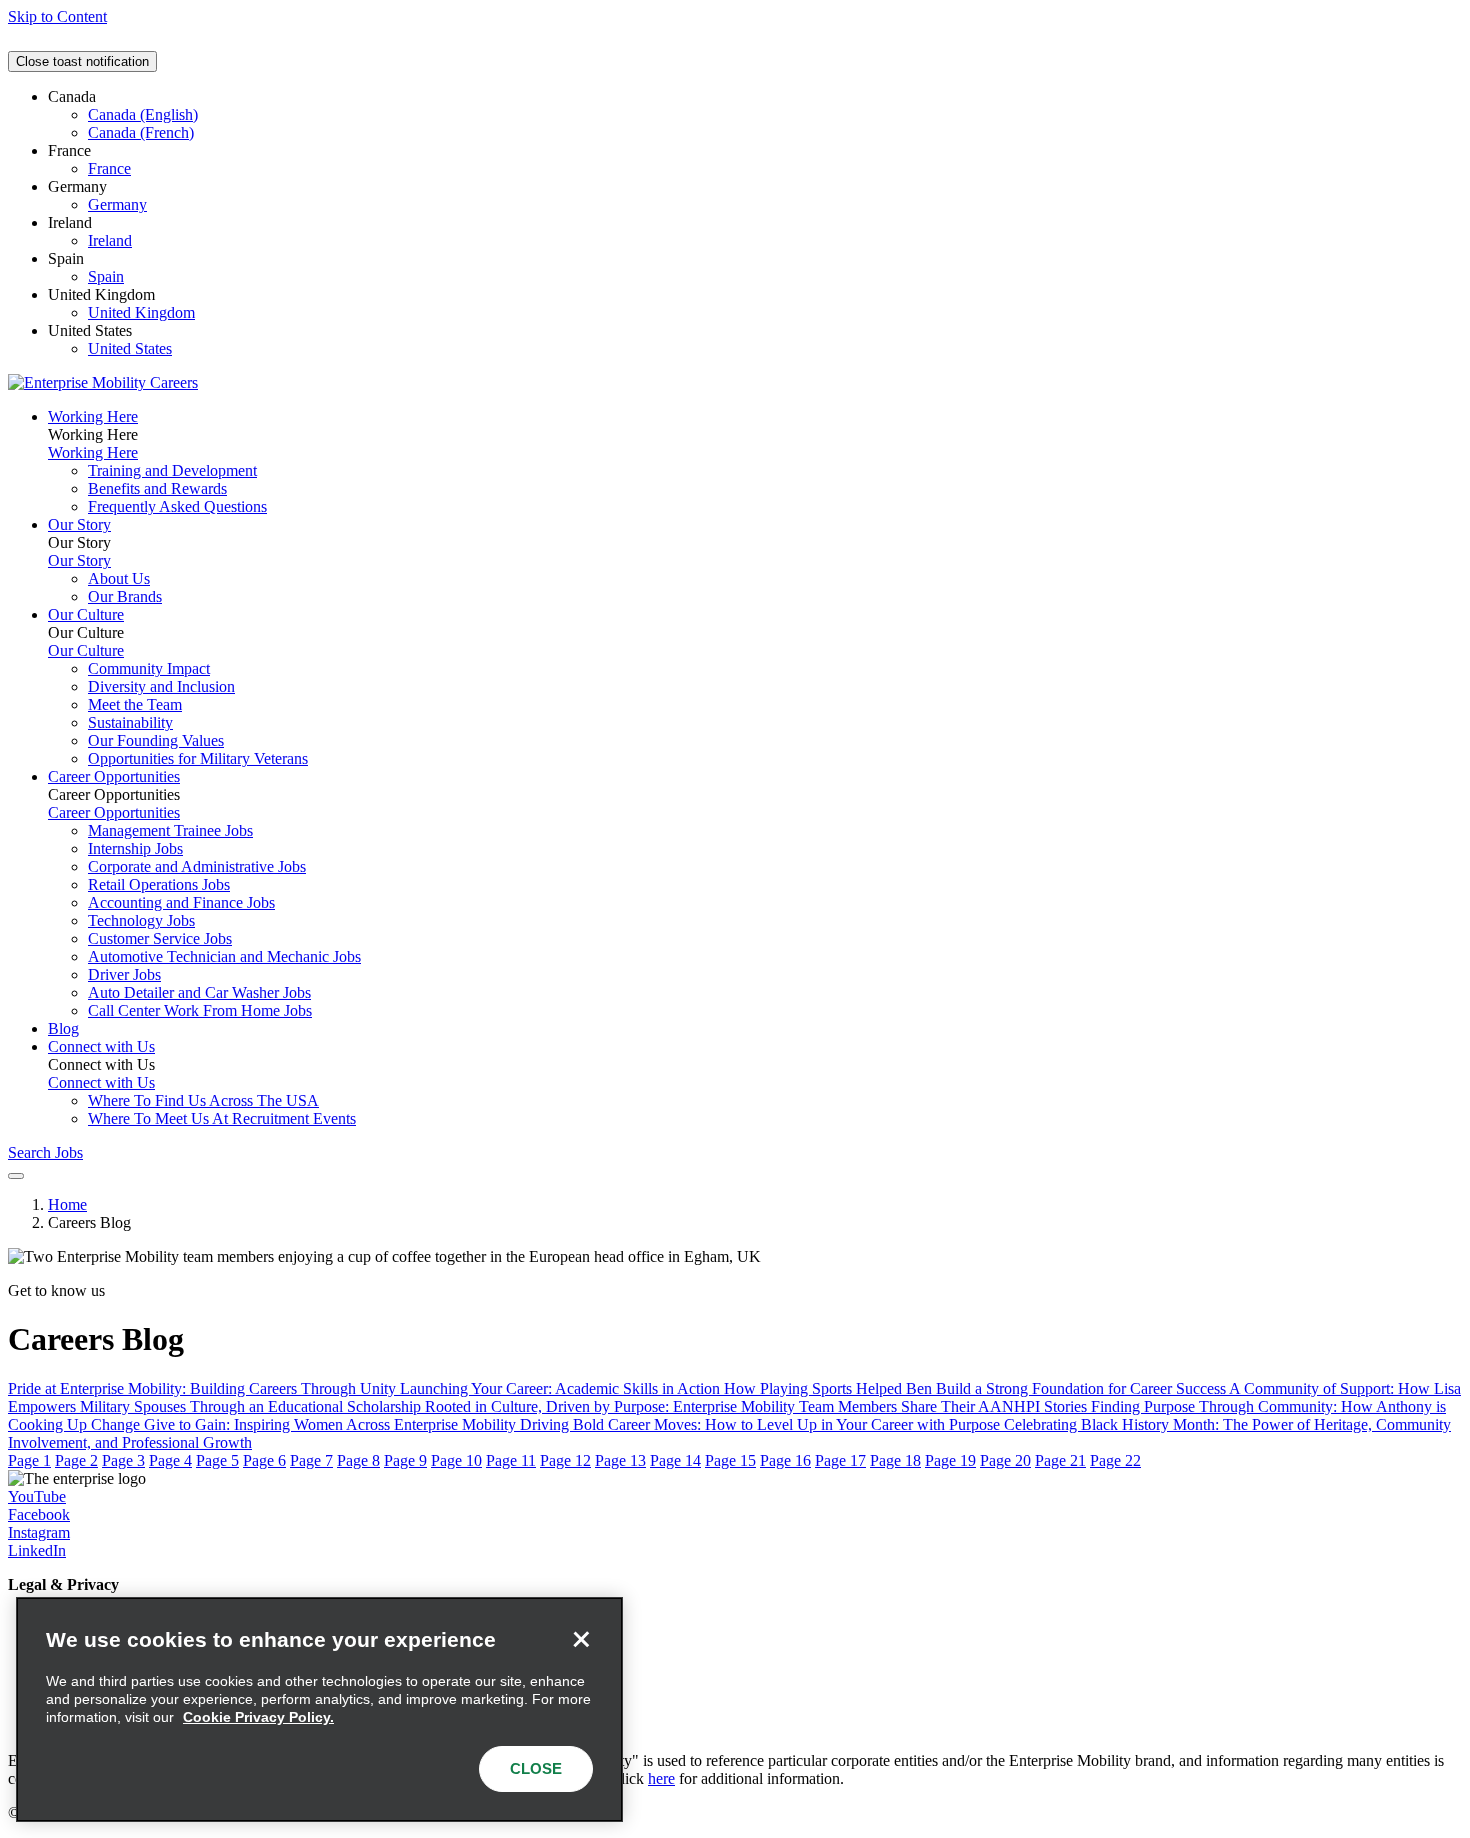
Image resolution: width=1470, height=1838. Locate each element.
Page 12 (565, 1460)
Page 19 (950, 1460)
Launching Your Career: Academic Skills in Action (562, 1388)
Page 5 (217, 1460)
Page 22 (1115, 1460)
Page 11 (511, 1460)
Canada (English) (143, 114)
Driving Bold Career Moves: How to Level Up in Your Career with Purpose (762, 1424)
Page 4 (170, 1460)
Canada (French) (141, 132)
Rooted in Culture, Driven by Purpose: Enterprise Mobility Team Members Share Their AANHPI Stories (758, 1406)
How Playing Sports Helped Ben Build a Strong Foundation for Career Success (976, 1388)
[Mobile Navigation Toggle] (16, 1176)
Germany (117, 204)
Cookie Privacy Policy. (258, 1717)
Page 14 (675, 1460)
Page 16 (785, 1460)
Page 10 (456, 1460)
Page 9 (405, 1460)
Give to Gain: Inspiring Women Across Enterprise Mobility (332, 1424)
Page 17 (840, 1460)
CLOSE (536, 1768)
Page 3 (123, 1460)
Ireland (110, 240)
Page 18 (895, 1460)
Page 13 (620, 1460)
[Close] (581, 1639)
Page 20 (1005, 1460)
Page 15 (730, 1460)
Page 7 (311, 1460)
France (109, 168)
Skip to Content (57, 16)
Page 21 (1060, 1460)
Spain (106, 276)
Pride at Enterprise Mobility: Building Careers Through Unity (204, 1388)
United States (130, 348)
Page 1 (29, 1460)
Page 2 (76, 1460)
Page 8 (358, 1460)
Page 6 (264, 1460)
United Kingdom (141, 312)
